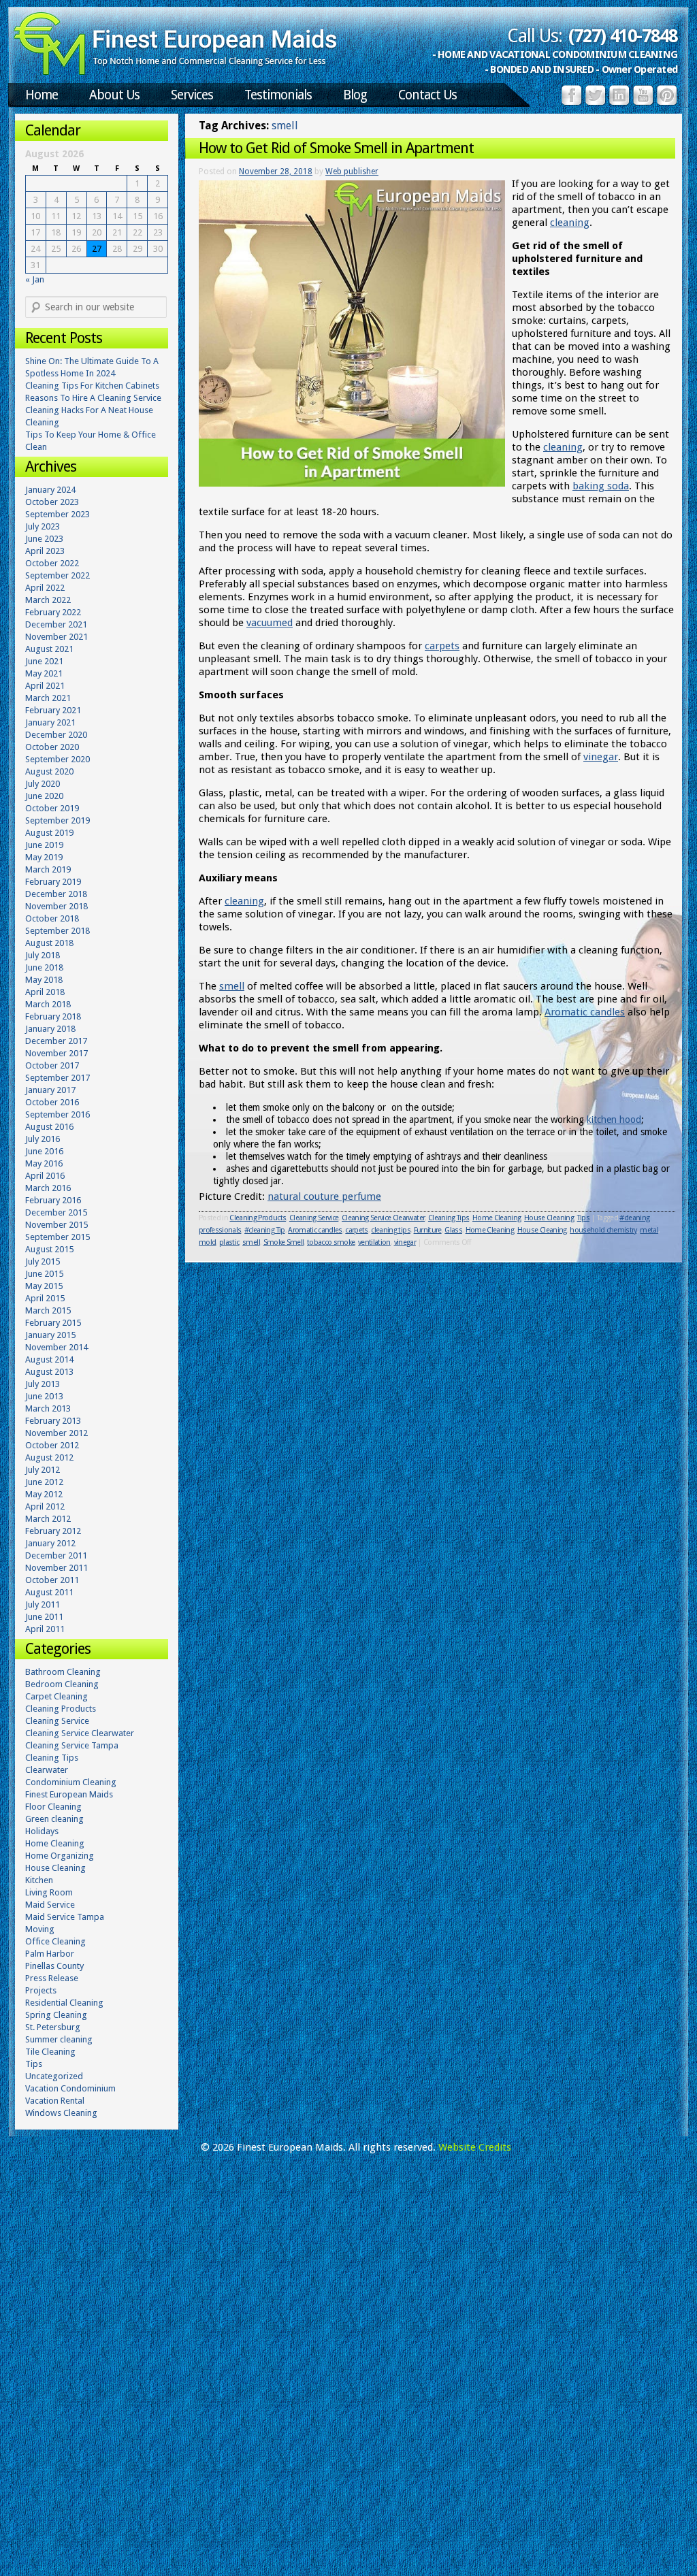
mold (207, 1242)
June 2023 (44, 539)
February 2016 (53, 1200)
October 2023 (52, 502)
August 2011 (49, 1592)
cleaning (570, 223)
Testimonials (278, 95)
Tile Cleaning (50, 2052)
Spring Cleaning (56, 2015)
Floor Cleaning (53, 1807)
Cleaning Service (314, 1218)
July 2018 (43, 955)
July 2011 (43, 1604)
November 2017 (56, 1053)
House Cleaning (549, 1218)
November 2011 (56, 1568)
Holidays (42, 1831)
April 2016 (45, 1176)
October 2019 (52, 808)
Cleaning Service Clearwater (383, 1218)
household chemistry (603, 1230)
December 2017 (56, 1041)
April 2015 (45, 1298)
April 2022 (45, 588)
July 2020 (43, 784)
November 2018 (56, 906)
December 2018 (56, 894)
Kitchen (39, 1880)
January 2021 (50, 722)
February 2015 (53, 1323)
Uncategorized (54, 2076)
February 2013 (53, 1421)
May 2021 (44, 673)
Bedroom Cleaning (62, 1684)
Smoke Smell (284, 1242)
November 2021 (56, 637)
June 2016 (44, 1151)
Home (42, 95)
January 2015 (50, 1335)
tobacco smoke (331, 1242)
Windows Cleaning (61, 2113)
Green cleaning (54, 1819)
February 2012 (53, 1531)
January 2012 (50, 1543)
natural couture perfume (324, 1196)
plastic (229, 1242)
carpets (442, 646)
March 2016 (48, 1188)
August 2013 (49, 1372)
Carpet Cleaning (56, 1696)
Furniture (428, 1230)
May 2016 (44, 1163)
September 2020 (58, 759)
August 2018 (49, 943)
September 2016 (58, 1114)
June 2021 (44, 661)
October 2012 (52, 1445)
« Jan (35, 279)
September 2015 (58, 1237)
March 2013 (48, 1408)
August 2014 (49, 1359)
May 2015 (44, 1286)
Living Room (49, 1892)
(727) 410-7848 (623, 36)
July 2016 (43, 1139)
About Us (114, 95)
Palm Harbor (50, 1954)
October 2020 (52, 747)
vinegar (601, 757)
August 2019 (49, 833)
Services (192, 95)
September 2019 (58, 820)
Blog (355, 95)
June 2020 (44, 796)
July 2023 (43, 526)
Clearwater (47, 1770)
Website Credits (475, 2147)
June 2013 (44, 1396)
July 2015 (43, 1261)
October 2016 (52, 1102)
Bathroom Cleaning (63, 1672)
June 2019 (44, 845)
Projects (41, 1990)
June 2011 (44, 1617)
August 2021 (49, 649)
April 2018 (45, 992)
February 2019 (53, 882)
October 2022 (52, 563)
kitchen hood (614, 1120)
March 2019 (48, 869)
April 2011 (45, 1629)
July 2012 (43, 1470)
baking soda (601, 486)
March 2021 (48, 698)
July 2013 (43, 1384)
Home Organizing (60, 1856)
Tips (583, 1218)
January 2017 (50, 1090)
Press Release (52, 1978)
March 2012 (48, 1519)
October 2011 (52, 1580)
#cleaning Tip (264, 1230)
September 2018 (58, 931)
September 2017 (58, 1078)
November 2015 (56, 1225)
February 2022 (53, 612)
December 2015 (56, 1212)
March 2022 (48, 600)
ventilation (374, 1242)
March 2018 (48, 1004)
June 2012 (44, 1482)
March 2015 (48, 1310)
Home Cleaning (497, 1218)
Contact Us (427, 95)
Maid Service (50, 1905)
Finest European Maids (69, 1794)
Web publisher (352, 172)
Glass (453, 1230)
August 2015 (49, 1249)
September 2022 (58, 575)
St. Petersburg (53, 2027)
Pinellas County (54, 1966)
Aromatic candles (585, 1012)
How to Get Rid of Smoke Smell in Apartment (336, 148)
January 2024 (50, 490)
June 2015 (44, 1274)
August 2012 (49, 1457)
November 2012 (56, 1433)
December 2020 (56, 735)
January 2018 (50, 1029)
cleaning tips (390, 1230)
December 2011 (56, 1555)
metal (649, 1230)
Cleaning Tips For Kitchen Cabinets (92, 386)
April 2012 (45, 1506)
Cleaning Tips (449, 1218)
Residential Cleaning (64, 2003)
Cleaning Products (258, 1218)
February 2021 (53, 710)
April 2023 (45, 551)
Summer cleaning (59, 2039)
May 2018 (44, 980)
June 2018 (44, 967)
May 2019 (44, 857)
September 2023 (58, 514)
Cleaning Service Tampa (72, 1745)
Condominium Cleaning (71, 1782)
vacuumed (270, 623)
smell (232, 986)
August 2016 (49, 1127)
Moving (40, 1929)
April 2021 (45, 686)
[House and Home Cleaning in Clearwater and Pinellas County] (176, 72)
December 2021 (56, 624)
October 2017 (52, 1065)
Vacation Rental (55, 2101)
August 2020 (49, 771)
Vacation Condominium (70, 2088)
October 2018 (52, 918)
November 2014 (56, 1347)
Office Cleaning (55, 1941)
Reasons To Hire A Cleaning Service (93, 398)
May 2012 (44, 1494)
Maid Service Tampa (65, 1917)
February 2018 (53, 1016)
